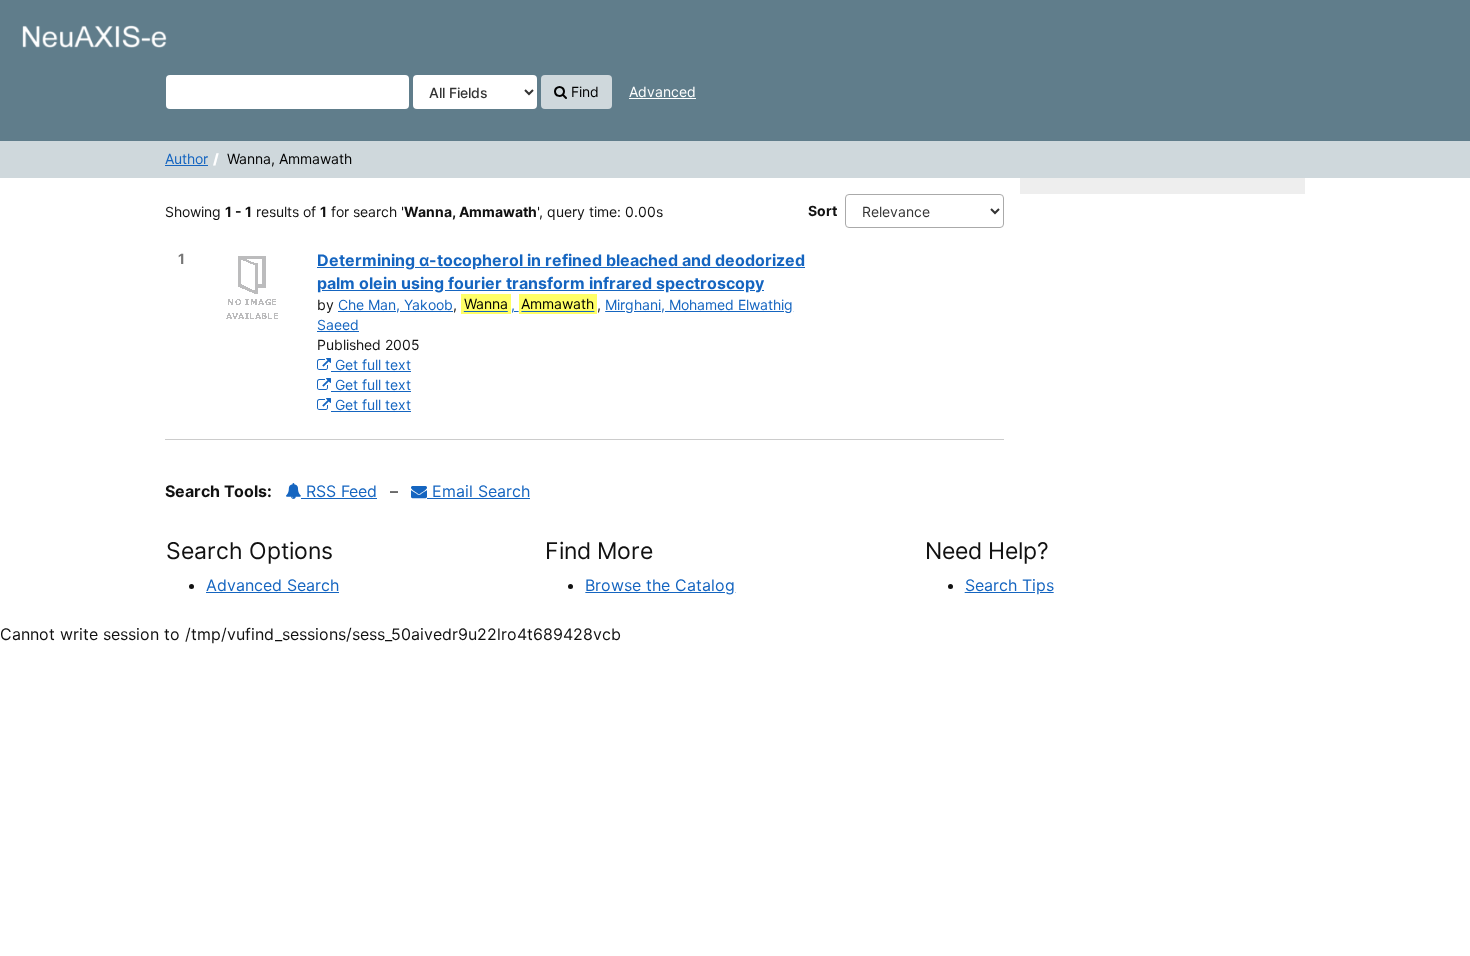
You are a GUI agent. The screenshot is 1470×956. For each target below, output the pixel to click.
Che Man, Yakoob (395, 304)
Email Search (478, 491)
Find (583, 91)
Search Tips (1009, 585)
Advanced (662, 91)
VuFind (65, 31)
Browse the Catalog (660, 585)
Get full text (371, 364)
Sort (822, 210)
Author (186, 158)
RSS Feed (339, 491)
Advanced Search (272, 585)
